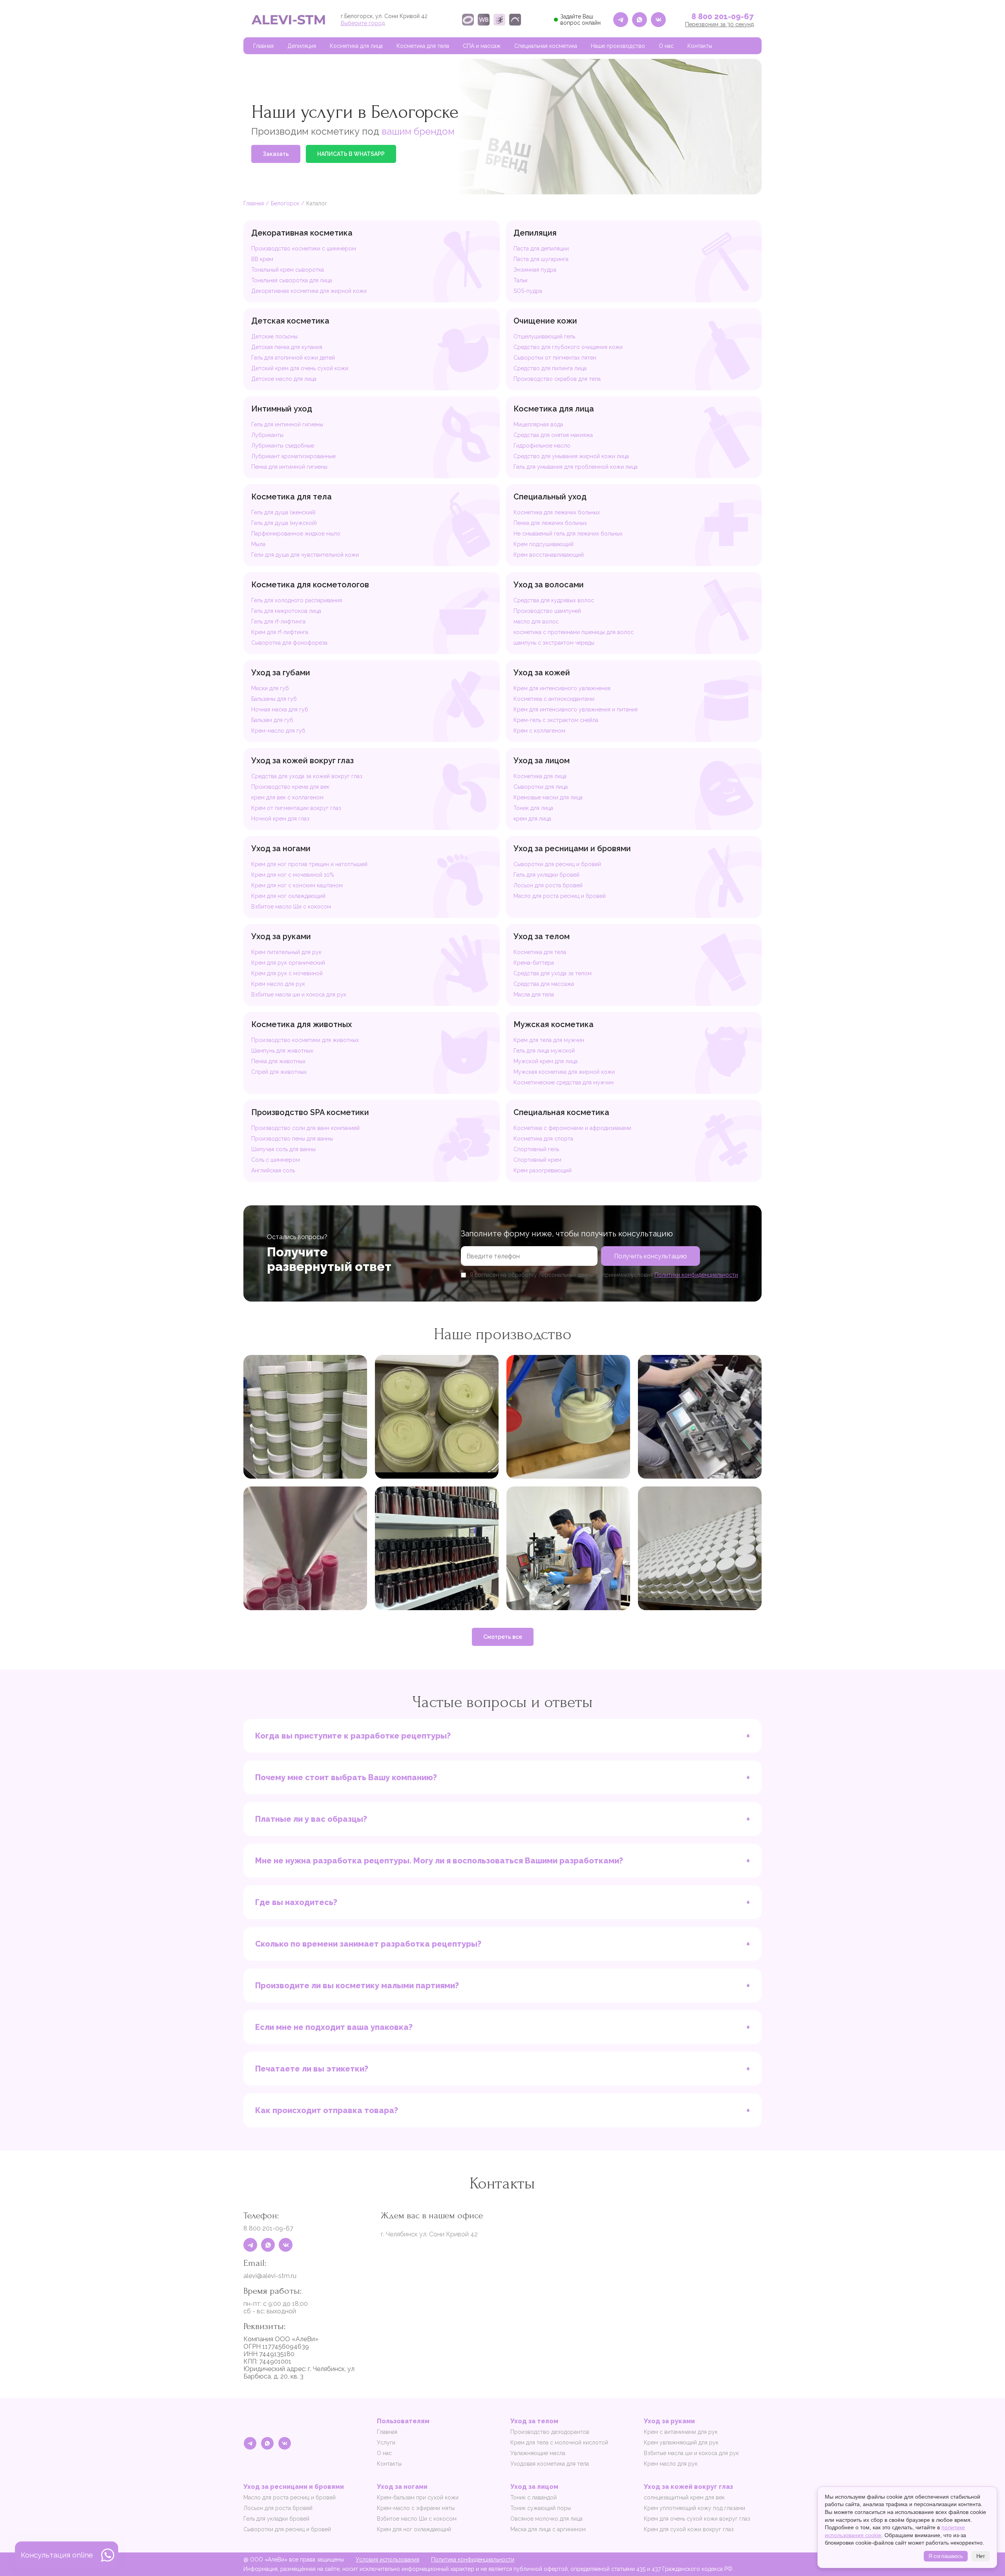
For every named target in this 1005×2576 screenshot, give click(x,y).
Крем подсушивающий (544, 544)
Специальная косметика (546, 46)
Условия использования (387, 2560)
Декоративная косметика (302, 233)
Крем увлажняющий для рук (681, 2443)
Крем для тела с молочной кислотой (559, 2443)
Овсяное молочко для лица (546, 2519)
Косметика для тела (423, 46)
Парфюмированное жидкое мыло (296, 534)
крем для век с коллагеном (287, 797)
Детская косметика (290, 321)
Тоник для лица (533, 808)
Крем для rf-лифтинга (280, 632)
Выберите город (363, 23)
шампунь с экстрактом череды (554, 643)
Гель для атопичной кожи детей (293, 358)
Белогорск (285, 203)
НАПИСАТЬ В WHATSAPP (351, 154)
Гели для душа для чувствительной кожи (305, 555)
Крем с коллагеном (539, 731)
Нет (981, 2556)
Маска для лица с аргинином (548, 2529)
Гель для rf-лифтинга (278, 622)
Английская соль (273, 1170)
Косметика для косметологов (310, 585)
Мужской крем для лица (545, 1061)
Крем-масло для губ (278, 731)
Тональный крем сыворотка (288, 270)
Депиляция (302, 46)
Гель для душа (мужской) (284, 523)
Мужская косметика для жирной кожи (564, 1072)
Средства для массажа (544, 984)
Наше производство (618, 46)
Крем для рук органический (288, 963)
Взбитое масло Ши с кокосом (291, 907)
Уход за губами (281, 673)
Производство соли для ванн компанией (305, 1128)
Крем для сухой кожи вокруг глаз (689, 2529)
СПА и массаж (482, 46)
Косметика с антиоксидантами (554, 699)
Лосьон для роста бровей (548, 885)
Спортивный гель (536, 1149)
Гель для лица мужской (544, 1051)
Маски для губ (270, 688)
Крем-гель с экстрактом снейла (556, 720)
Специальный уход (550, 497)
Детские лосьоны (274, 336)
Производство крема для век (290, 787)
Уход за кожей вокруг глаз (302, 761)
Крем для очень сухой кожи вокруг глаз (697, 2519)
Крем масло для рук (278, 984)
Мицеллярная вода (538, 424)
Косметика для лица (356, 46)
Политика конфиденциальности (473, 2560)
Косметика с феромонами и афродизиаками (572, 1128)
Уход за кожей (542, 673)
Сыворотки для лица (541, 787)
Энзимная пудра (535, 270)
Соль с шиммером (276, 1160)
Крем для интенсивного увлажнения (562, 688)
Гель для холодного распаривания (297, 600)
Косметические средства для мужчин (564, 1082)
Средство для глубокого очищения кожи (568, 347)
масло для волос (536, 622)
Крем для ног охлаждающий (288, 896)
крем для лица (532, 819)
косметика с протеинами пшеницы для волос (574, 632)
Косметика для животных (301, 1024)
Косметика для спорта (543, 1139)
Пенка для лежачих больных (550, 523)
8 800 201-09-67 (723, 16)
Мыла (258, 544)
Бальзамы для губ (274, 699)
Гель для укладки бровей (546, 875)
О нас (666, 46)
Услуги (386, 2443)
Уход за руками (281, 936)
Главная (263, 46)
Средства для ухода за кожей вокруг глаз (307, 776)
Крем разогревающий (543, 1170)
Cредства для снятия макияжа (553, 435)
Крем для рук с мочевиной (287, 973)
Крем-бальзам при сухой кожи (418, 2497)
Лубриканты (267, 435)
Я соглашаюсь (946, 2556)
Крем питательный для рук (286, 952)
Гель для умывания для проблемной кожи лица (576, 467)
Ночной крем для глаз (280, 819)
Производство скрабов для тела (557, 379)
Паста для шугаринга (541, 259)
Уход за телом (542, 936)
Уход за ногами (281, 848)
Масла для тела (534, 995)
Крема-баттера (534, 963)
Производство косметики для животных (305, 1040)
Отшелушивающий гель (544, 336)
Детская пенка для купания (287, 347)
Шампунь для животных (282, 1051)
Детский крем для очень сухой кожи (300, 368)
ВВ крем (262, 259)
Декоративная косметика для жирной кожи (309, 291)
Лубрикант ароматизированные (293, 456)
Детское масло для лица (284, 379)
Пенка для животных (278, 1061)
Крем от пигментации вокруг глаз (296, 808)
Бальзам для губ (272, 720)
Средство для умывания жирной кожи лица (571, 456)
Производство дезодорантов (550, 2432)
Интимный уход (282, 409)
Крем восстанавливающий (549, 555)
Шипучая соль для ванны (283, 1149)
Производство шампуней (547, 611)
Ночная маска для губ (280, 709)
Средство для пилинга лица (550, 368)
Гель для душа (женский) (283, 512)
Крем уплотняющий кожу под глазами (694, 2508)
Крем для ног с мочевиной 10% (293, 875)
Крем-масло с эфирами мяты (416, 2508)
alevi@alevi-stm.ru (270, 2276)
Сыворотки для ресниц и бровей (557, 864)
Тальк (521, 280)
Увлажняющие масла (538, 2453)
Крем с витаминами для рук (681, 2432)
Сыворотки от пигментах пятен (555, 358)
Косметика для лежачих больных (557, 512)
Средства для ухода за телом (553, 973)
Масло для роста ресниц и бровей (560, 896)
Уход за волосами (549, 585)
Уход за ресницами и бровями (572, 848)
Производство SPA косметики (310, 1112)
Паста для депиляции (541, 249)
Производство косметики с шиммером (304, 249)
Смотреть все (503, 1637)
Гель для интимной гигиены (287, 424)
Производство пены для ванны (292, 1139)
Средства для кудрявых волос (554, 600)
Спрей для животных (279, 1072)
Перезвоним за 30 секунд (719, 24)
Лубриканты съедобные (283, 446)
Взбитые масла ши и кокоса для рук (299, 995)
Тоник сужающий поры (541, 2508)
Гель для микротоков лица (286, 611)
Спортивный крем (537, 1160)
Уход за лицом (542, 761)
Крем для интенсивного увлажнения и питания (576, 709)
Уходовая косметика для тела (550, 2464)
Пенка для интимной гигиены (289, 467)
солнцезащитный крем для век (684, 2497)
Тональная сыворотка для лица (292, 280)
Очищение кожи (545, 321)
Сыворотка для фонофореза (289, 643)
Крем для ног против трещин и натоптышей (309, 864)
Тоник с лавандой (534, 2497)
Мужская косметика (554, 1024)
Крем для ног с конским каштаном (297, 885)
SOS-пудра (528, 291)
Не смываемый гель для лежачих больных (568, 534)
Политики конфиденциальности (696, 1275)
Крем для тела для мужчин (549, 1040)
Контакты (700, 46)
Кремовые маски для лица (548, 797)
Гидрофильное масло (542, 446)
